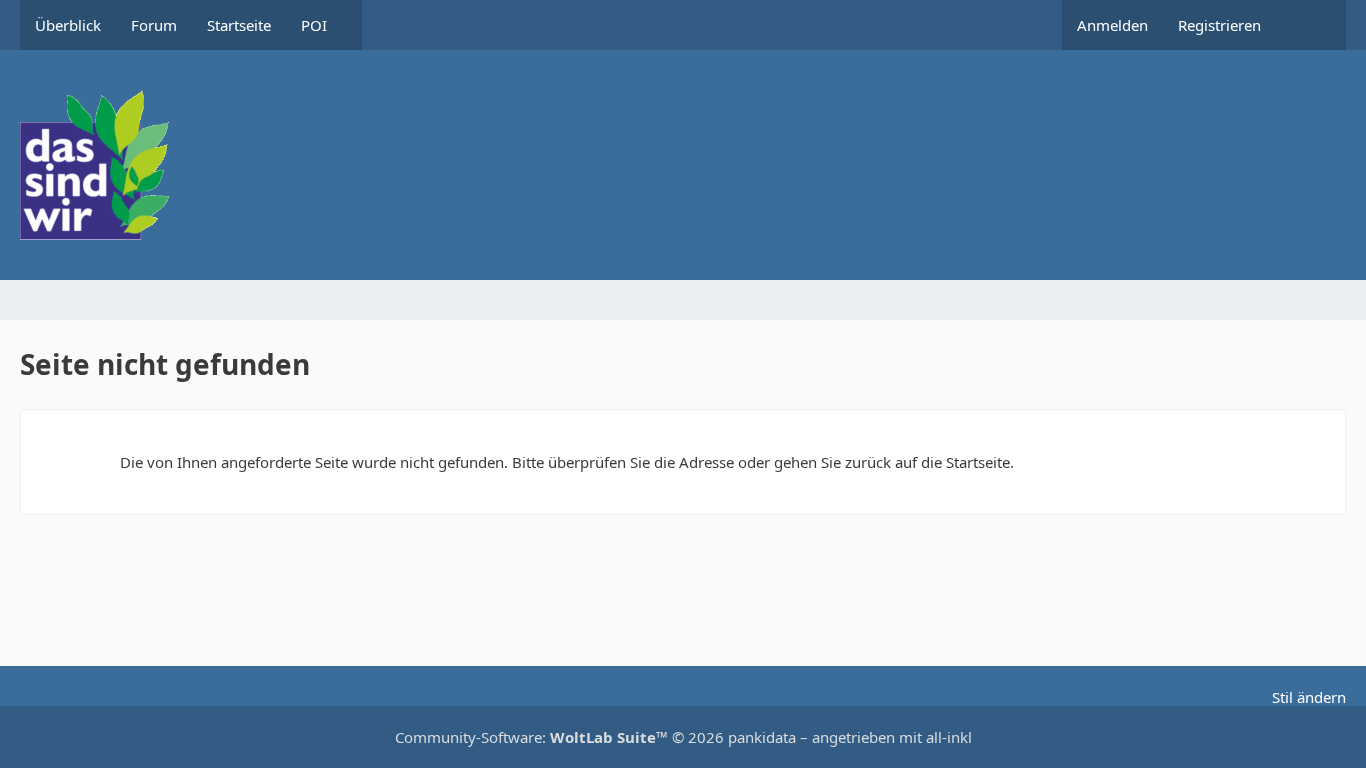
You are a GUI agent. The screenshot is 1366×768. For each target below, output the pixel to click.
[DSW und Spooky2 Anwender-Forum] (683, 165)
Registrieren (1219, 25)
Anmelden (1112, 25)
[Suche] (1311, 25)
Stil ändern (1309, 697)
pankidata (762, 737)
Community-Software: (531, 737)
